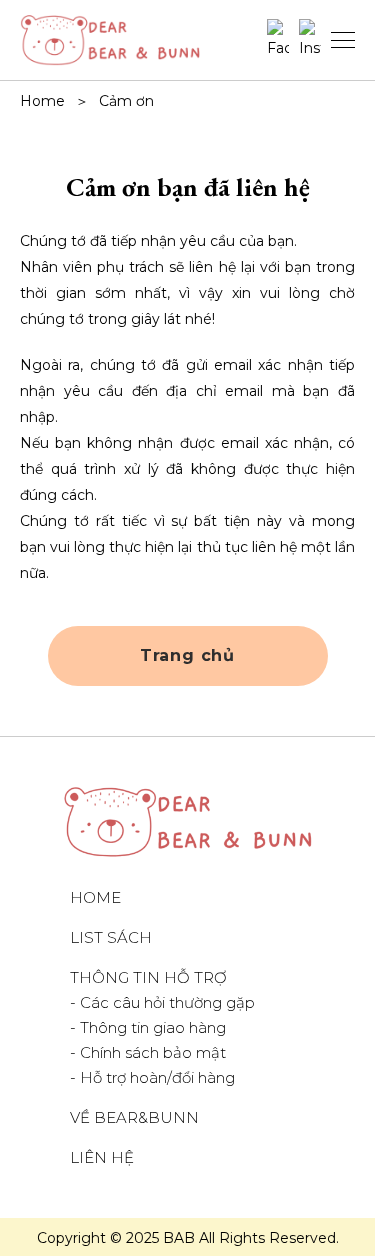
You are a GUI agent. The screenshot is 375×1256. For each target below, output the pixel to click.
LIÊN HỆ (102, 1157)
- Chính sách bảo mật (148, 1052)
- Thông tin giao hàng (148, 1027)
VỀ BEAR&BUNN (134, 1117)
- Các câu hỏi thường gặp (162, 1002)
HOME (95, 897)
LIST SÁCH (111, 937)
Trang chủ (187, 655)
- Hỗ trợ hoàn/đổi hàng (152, 1077)
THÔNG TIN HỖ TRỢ (148, 977)
